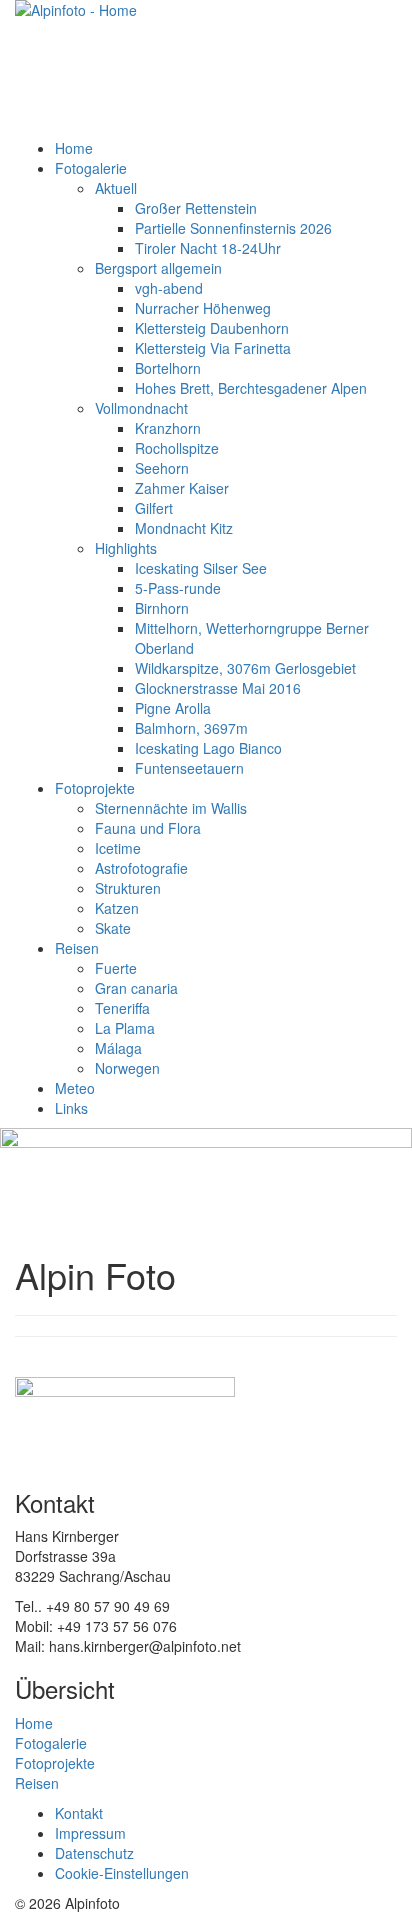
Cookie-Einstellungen (122, 1873)
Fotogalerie (91, 168)
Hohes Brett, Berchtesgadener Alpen (251, 388)
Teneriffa (122, 1008)
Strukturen (128, 888)
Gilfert (154, 508)
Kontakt (79, 1813)
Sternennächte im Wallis (171, 808)
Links (71, 1108)
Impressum (90, 1833)
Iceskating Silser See (201, 568)
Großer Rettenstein (196, 208)
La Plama (125, 1028)
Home (74, 148)
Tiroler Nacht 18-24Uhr (208, 248)
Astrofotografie (141, 868)
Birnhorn (162, 608)
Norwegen (127, 1068)
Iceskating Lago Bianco (208, 748)
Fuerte (116, 968)
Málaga (118, 1048)
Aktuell (116, 188)
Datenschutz (94, 1853)
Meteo (75, 1088)
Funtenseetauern (189, 768)
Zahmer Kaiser (182, 488)
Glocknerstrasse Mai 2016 (218, 688)
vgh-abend (169, 288)
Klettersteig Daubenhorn (212, 328)
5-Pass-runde (178, 588)
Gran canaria (136, 988)
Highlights (126, 548)
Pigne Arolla (173, 708)
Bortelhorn (168, 368)
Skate (113, 928)
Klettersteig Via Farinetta (213, 348)
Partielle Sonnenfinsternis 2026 (233, 228)
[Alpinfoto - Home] (206, 69)
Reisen (77, 948)
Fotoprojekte (95, 788)
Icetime (118, 848)
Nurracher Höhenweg (203, 308)
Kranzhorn (168, 428)
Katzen (117, 908)
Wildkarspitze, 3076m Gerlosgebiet (245, 668)
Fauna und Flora (148, 828)
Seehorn (162, 468)
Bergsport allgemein (158, 268)
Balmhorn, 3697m (191, 728)
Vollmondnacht (141, 408)
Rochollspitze (177, 448)
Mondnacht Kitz (184, 528)
